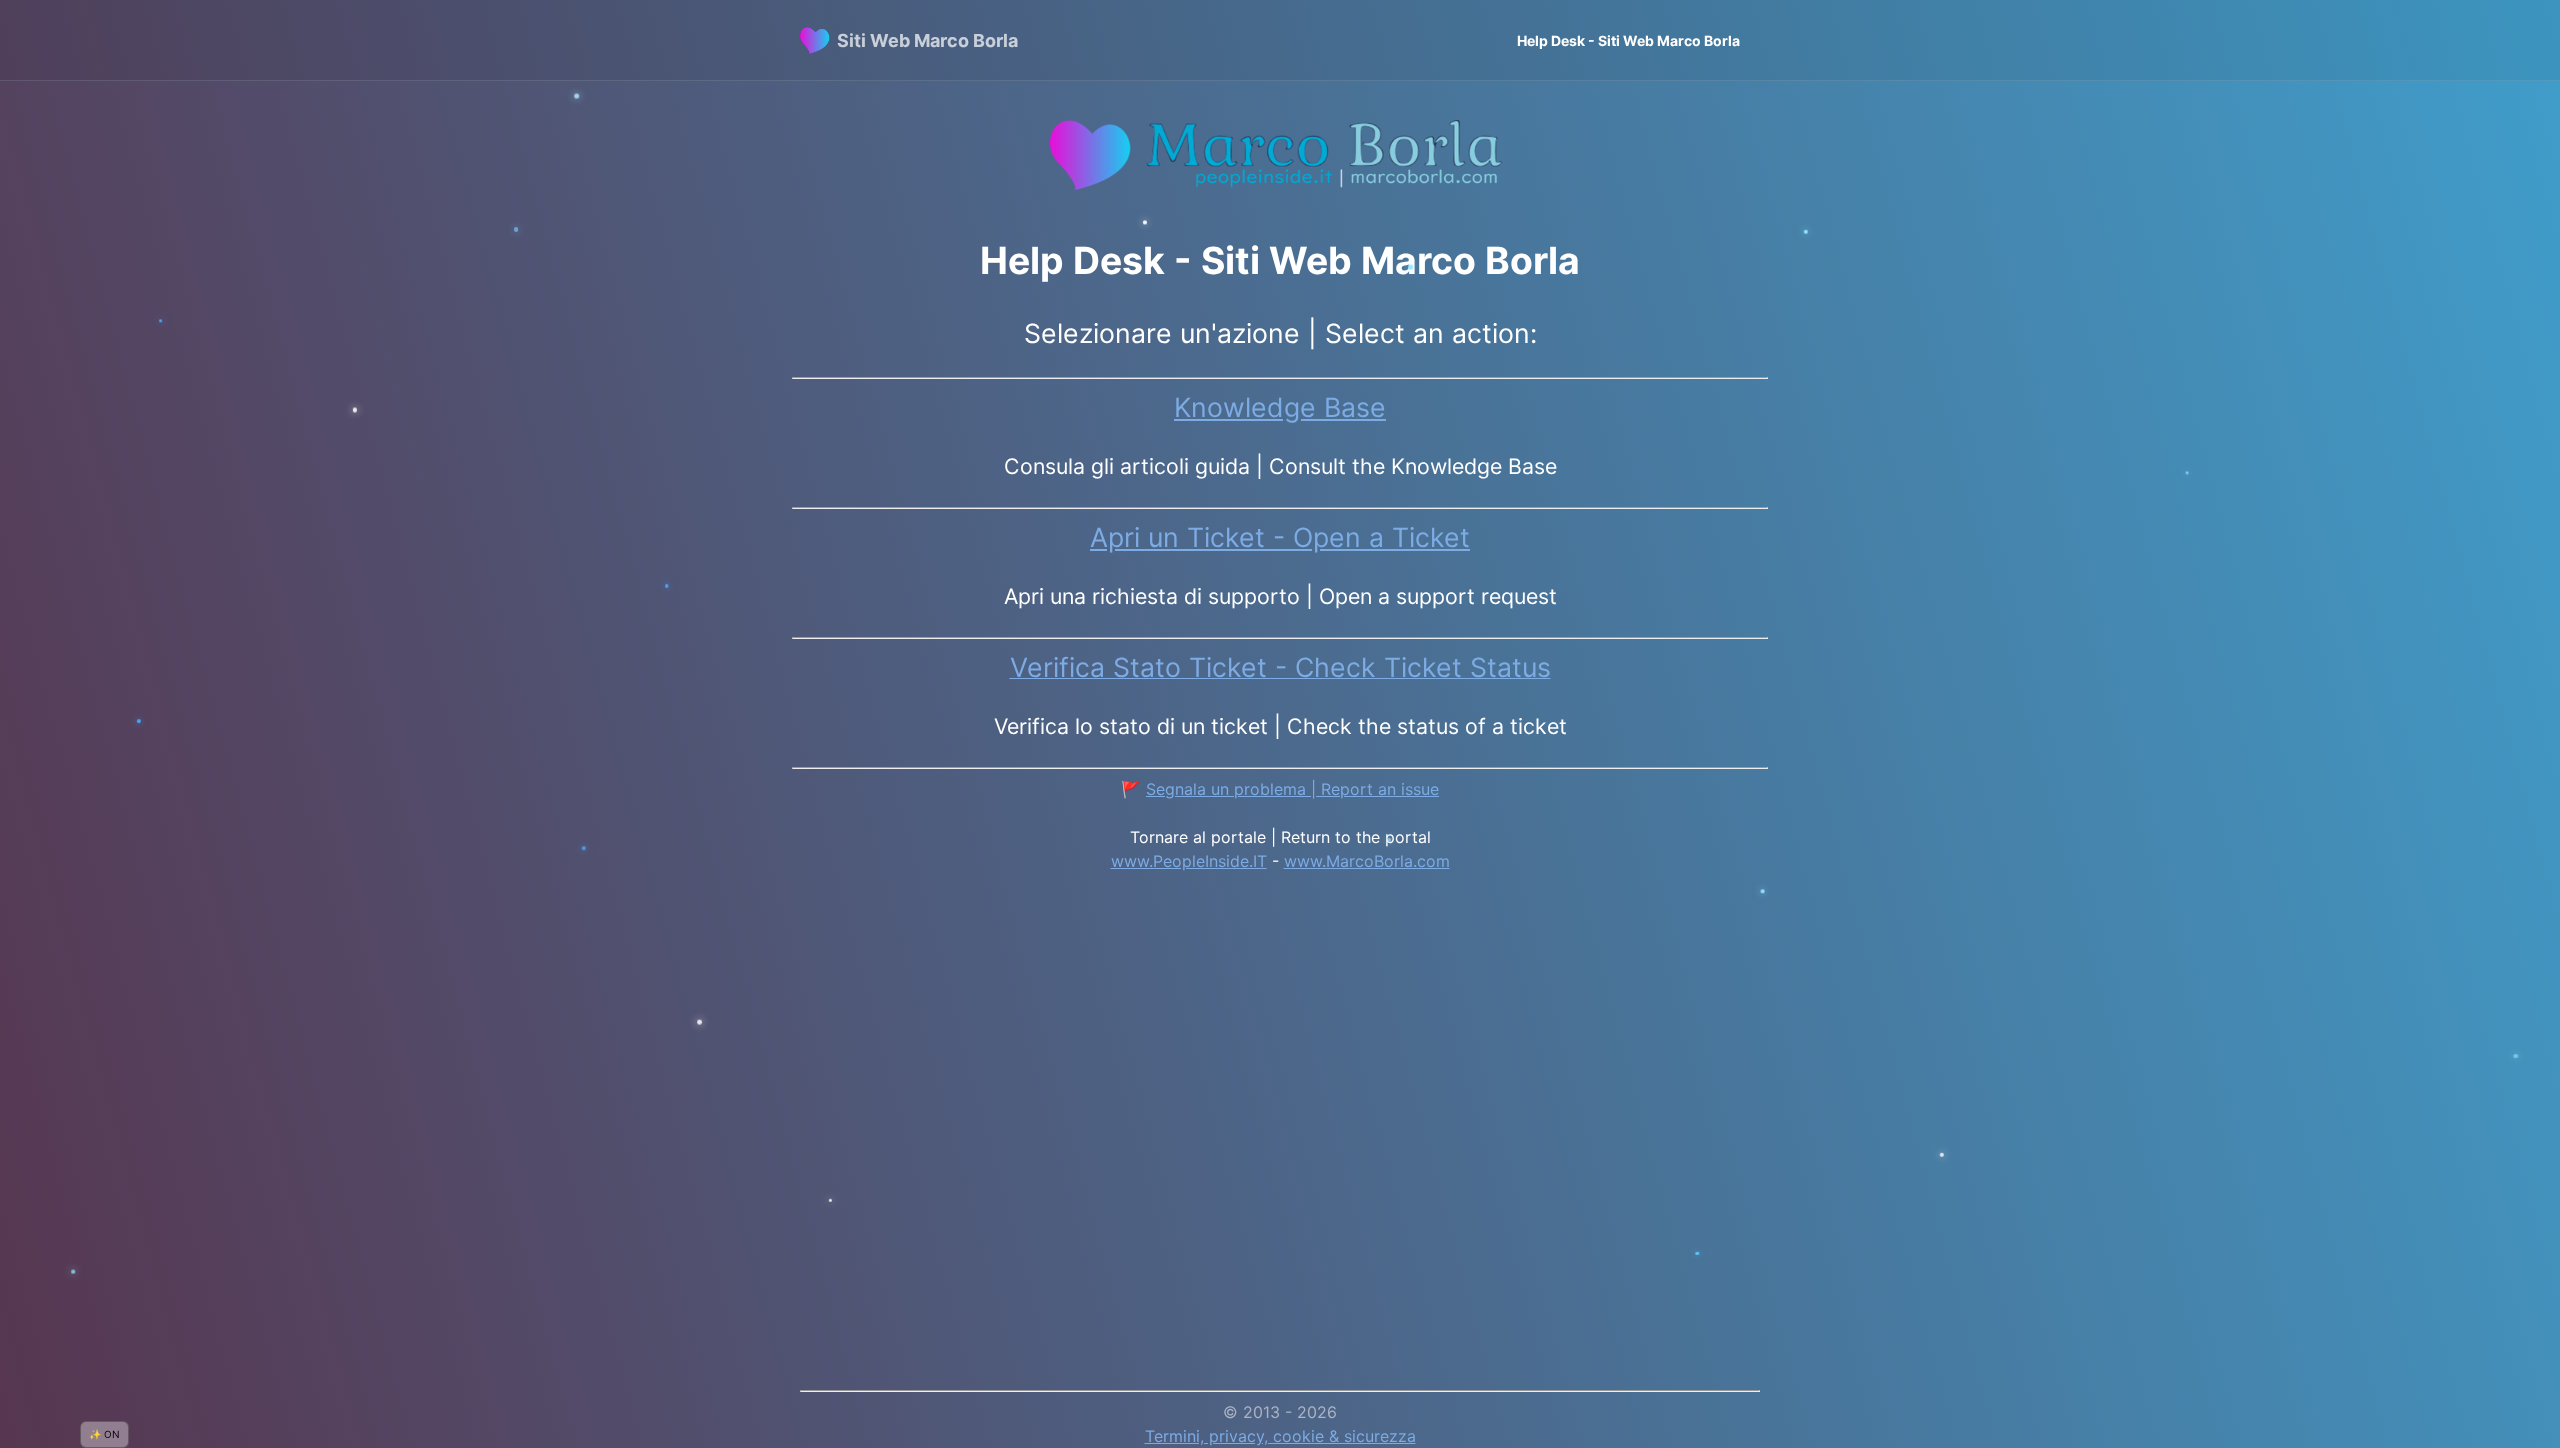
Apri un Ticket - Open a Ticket (1280, 537)
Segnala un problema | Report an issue (1292, 789)
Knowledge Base (1280, 407)
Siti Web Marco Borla (927, 40)
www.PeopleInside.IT (1189, 861)
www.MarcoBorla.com (1367, 861)
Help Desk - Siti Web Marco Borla (1628, 40)
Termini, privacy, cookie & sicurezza (1280, 1436)
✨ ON (104, 1434)
